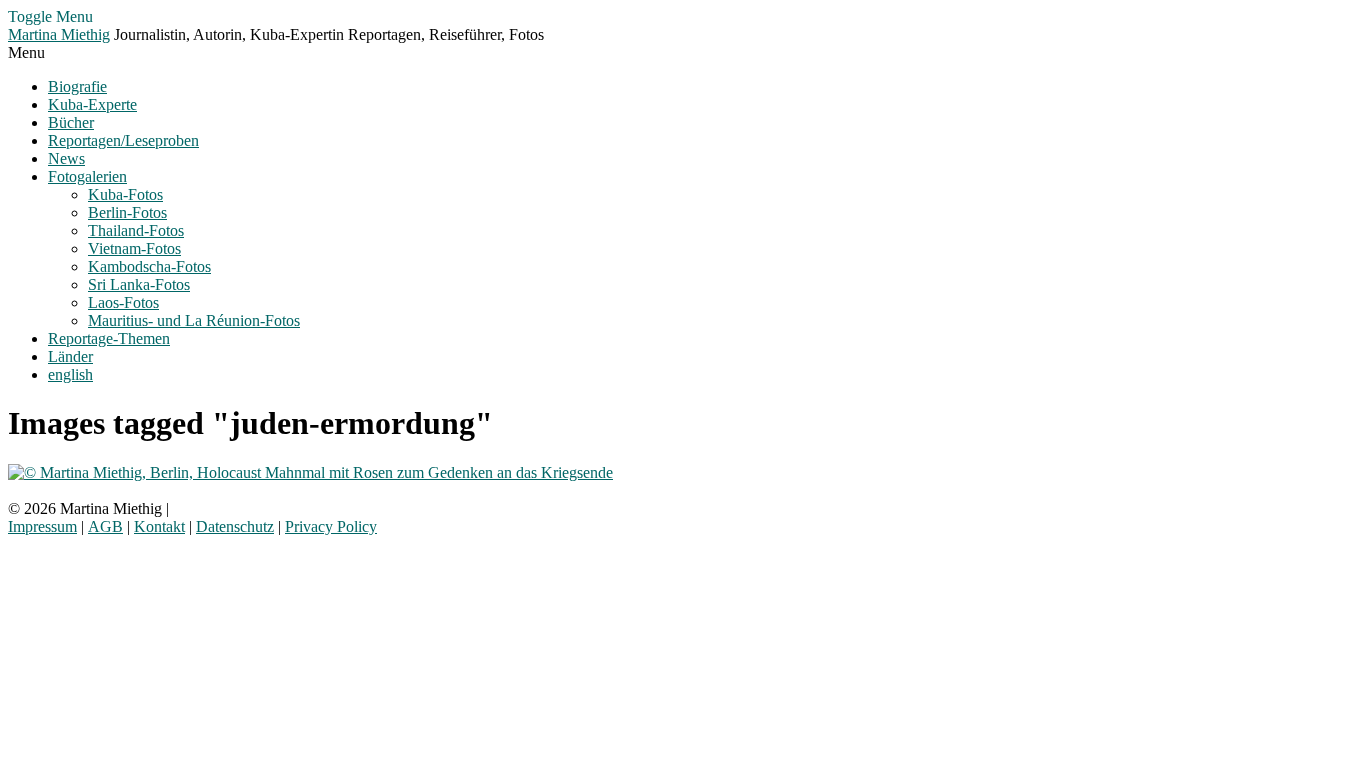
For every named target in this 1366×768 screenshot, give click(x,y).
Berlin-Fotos (127, 212)
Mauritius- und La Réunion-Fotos (194, 320)
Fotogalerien (87, 176)
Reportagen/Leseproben (123, 140)
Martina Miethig (59, 34)
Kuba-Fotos (125, 194)
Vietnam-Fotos (134, 248)
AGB (105, 526)
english (70, 374)
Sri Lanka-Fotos (139, 284)
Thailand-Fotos (136, 230)
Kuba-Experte (92, 104)
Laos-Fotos (123, 302)
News (66, 158)
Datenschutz (235, 526)
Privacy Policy (331, 526)
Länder (70, 356)
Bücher (71, 122)
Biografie (77, 86)
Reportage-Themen (109, 338)
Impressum (42, 526)
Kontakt (159, 526)
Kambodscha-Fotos (149, 266)
